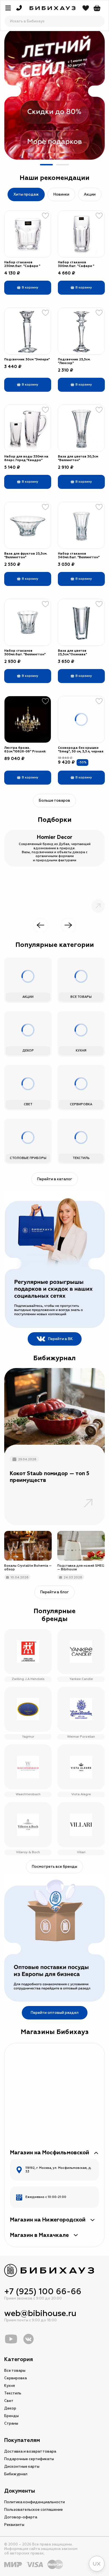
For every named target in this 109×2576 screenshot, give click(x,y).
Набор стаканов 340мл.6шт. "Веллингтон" (79, 555)
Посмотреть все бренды (54, 1867)
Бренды (11, 2416)
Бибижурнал (16, 2474)
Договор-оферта (21, 2517)
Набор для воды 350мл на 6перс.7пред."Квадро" (26, 458)
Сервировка (16, 2378)
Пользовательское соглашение (34, 2510)
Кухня (10, 2386)
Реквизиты (14, 2525)
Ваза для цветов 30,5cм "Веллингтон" (78, 458)
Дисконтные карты (22, 2467)
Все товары (15, 2371)
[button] (46, 165)
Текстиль (13, 2393)
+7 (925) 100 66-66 (43, 2292)
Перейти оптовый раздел (55, 2013)
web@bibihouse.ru (40, 2313)
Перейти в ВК (60, 1339)
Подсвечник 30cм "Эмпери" (27, 359)
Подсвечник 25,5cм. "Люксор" (74, 361)
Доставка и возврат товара (30, 2451)
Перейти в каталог (55, 1179)
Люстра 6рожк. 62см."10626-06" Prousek (25, 750)
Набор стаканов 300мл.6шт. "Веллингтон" (25, 653)
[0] (97, 8)
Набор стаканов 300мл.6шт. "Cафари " (76, 264)
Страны (11, 2423)
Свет (9, 2401)
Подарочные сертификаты (29, 2459)
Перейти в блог (54, 1592)
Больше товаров (54, 801)
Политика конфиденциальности (35, 2502)
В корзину (30, 288)
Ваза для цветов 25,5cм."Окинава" (72, 653)
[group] (54, 94)
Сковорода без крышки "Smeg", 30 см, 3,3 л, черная (81, 750)
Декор (10, 2408)
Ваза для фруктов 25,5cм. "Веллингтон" (26, 555)
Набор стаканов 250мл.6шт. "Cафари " (22, 264)
